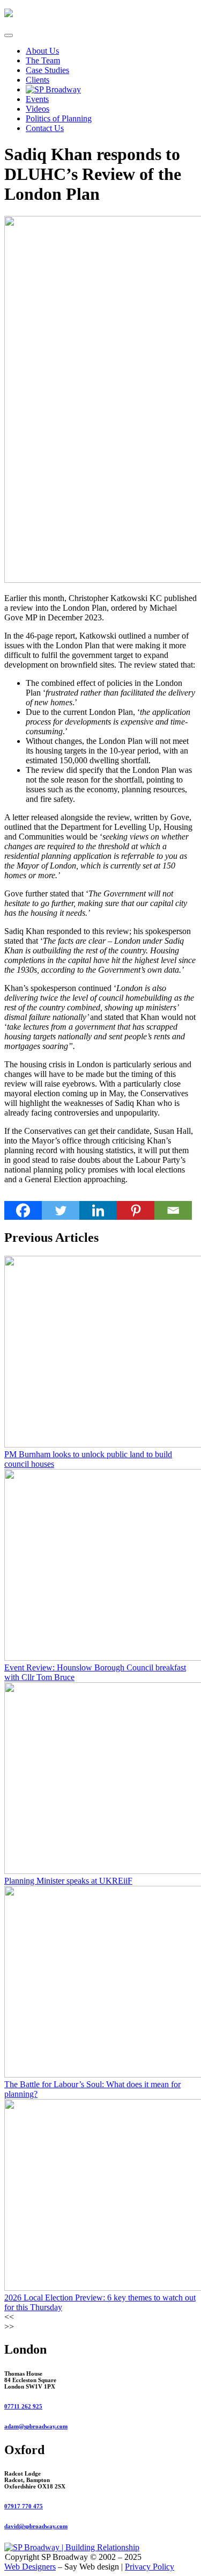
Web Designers (30, 2567)
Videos (38, 109)
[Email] (173, 1210)
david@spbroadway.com (36, 2526)
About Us (42, 51)
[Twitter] (61, 1210)
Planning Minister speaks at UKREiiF (68, 1881)
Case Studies (47, 70)
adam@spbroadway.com (36, 2426)
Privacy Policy (150, 2567)
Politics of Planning (59, 118)
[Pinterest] (136, 1210)
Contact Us (45, 128)
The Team (43, 60)
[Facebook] (23, 1210)
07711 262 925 (23, 2406)
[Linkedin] (98, 1210)
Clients (38, 80)
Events (37, 99)
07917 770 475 (24, 2506)
